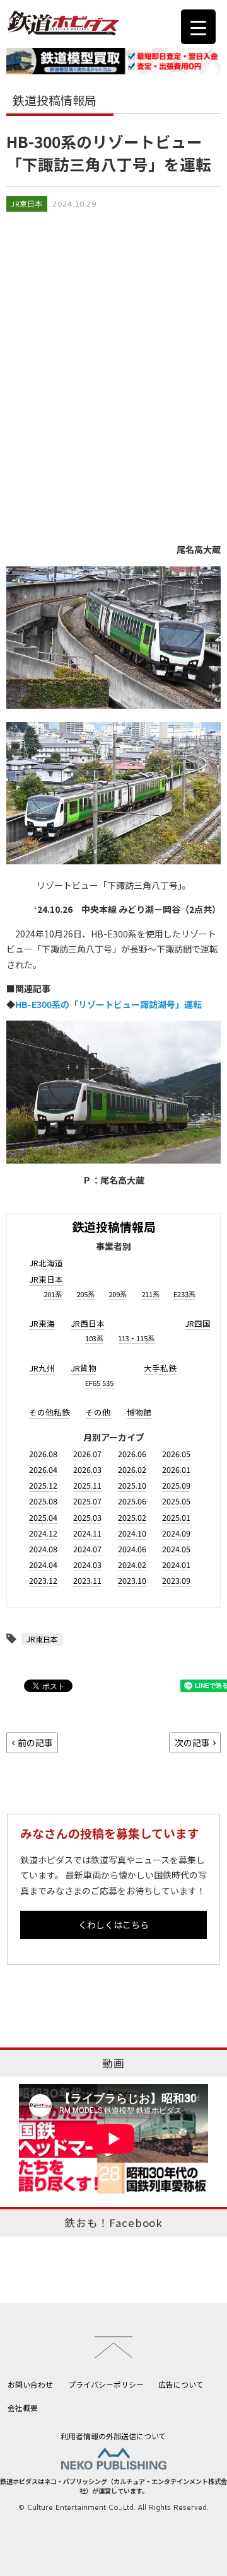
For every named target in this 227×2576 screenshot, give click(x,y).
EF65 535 (99, 1383)
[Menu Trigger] (198, 27)
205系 (85, 1294)
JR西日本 (88, 1323)
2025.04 (43, 1517)
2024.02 (132, 1565)
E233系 (184, 1294)
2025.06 (132, 1501)
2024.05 (176, 1549)
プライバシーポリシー (106, 2384)
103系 (94, 1338)
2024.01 (176, 1565)
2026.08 (43, 1454)
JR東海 (42, 1323)
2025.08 (43, 1501)
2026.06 (132, 1454)
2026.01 (176, 1469)
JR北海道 (46, 1263)
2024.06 (132, 1549)
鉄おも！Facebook (113, 2223)
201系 (53, 1294)
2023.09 (176, 1580)
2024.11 (87, 1533)
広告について (181, 2384)
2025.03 (87, 1517)
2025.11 (87, 1485)
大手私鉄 (160, 1368)
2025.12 (43, 1485)
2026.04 (43, 1469)
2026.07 (87, 1454)
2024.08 (43, 1549)
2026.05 (176, 1454)
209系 (118, 1294)
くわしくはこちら (113, 1925)
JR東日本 (27, 204)
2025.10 (132, 1485)
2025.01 (176, 1517)
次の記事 (192, 1743)
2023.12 (43, 1580)
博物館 (139, 1412)
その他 (98, 1412)
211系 (150, 1294)
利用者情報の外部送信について (113, 2436)
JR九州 (42, 1368)
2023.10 (132, 1580)
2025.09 (176, 1485)
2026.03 (87, 1469)
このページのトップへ (113, 2347)
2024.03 (87, 1565)
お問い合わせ (30, 2384)
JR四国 (198, 1323)
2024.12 (43, 1533)
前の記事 (35, 1743)
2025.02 (132, 1517)
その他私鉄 (49, 1412)
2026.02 (132, 1469)
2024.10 (132, 1533)
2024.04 (43, 1565)
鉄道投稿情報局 (114, 1226)
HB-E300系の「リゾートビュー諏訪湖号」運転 (108, 1004)
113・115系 (136, 1338)
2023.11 (87, 1580)
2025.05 (176, 1501)
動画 (113, 2063)
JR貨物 (84, 1368)
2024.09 (176, 1533)
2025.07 (87, 1501)
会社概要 (23, 2407)
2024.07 (87, 1549)
